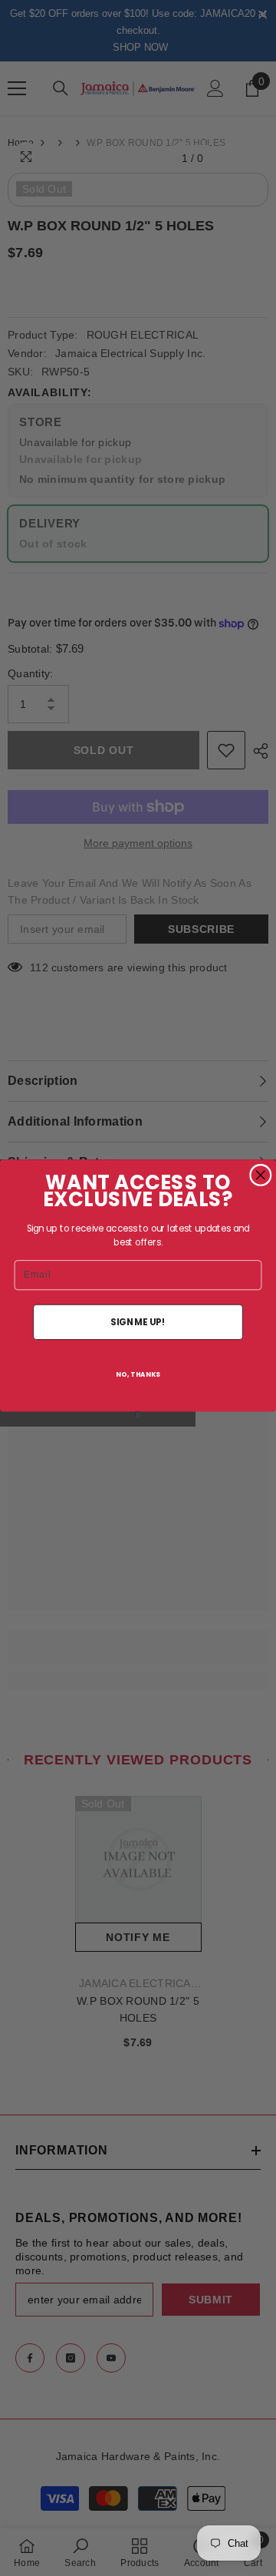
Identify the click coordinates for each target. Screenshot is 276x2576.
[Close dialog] (261, 1175)
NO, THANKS (138, 1374)
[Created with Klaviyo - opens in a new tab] (138, 1414)
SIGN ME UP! (138, 1322)
